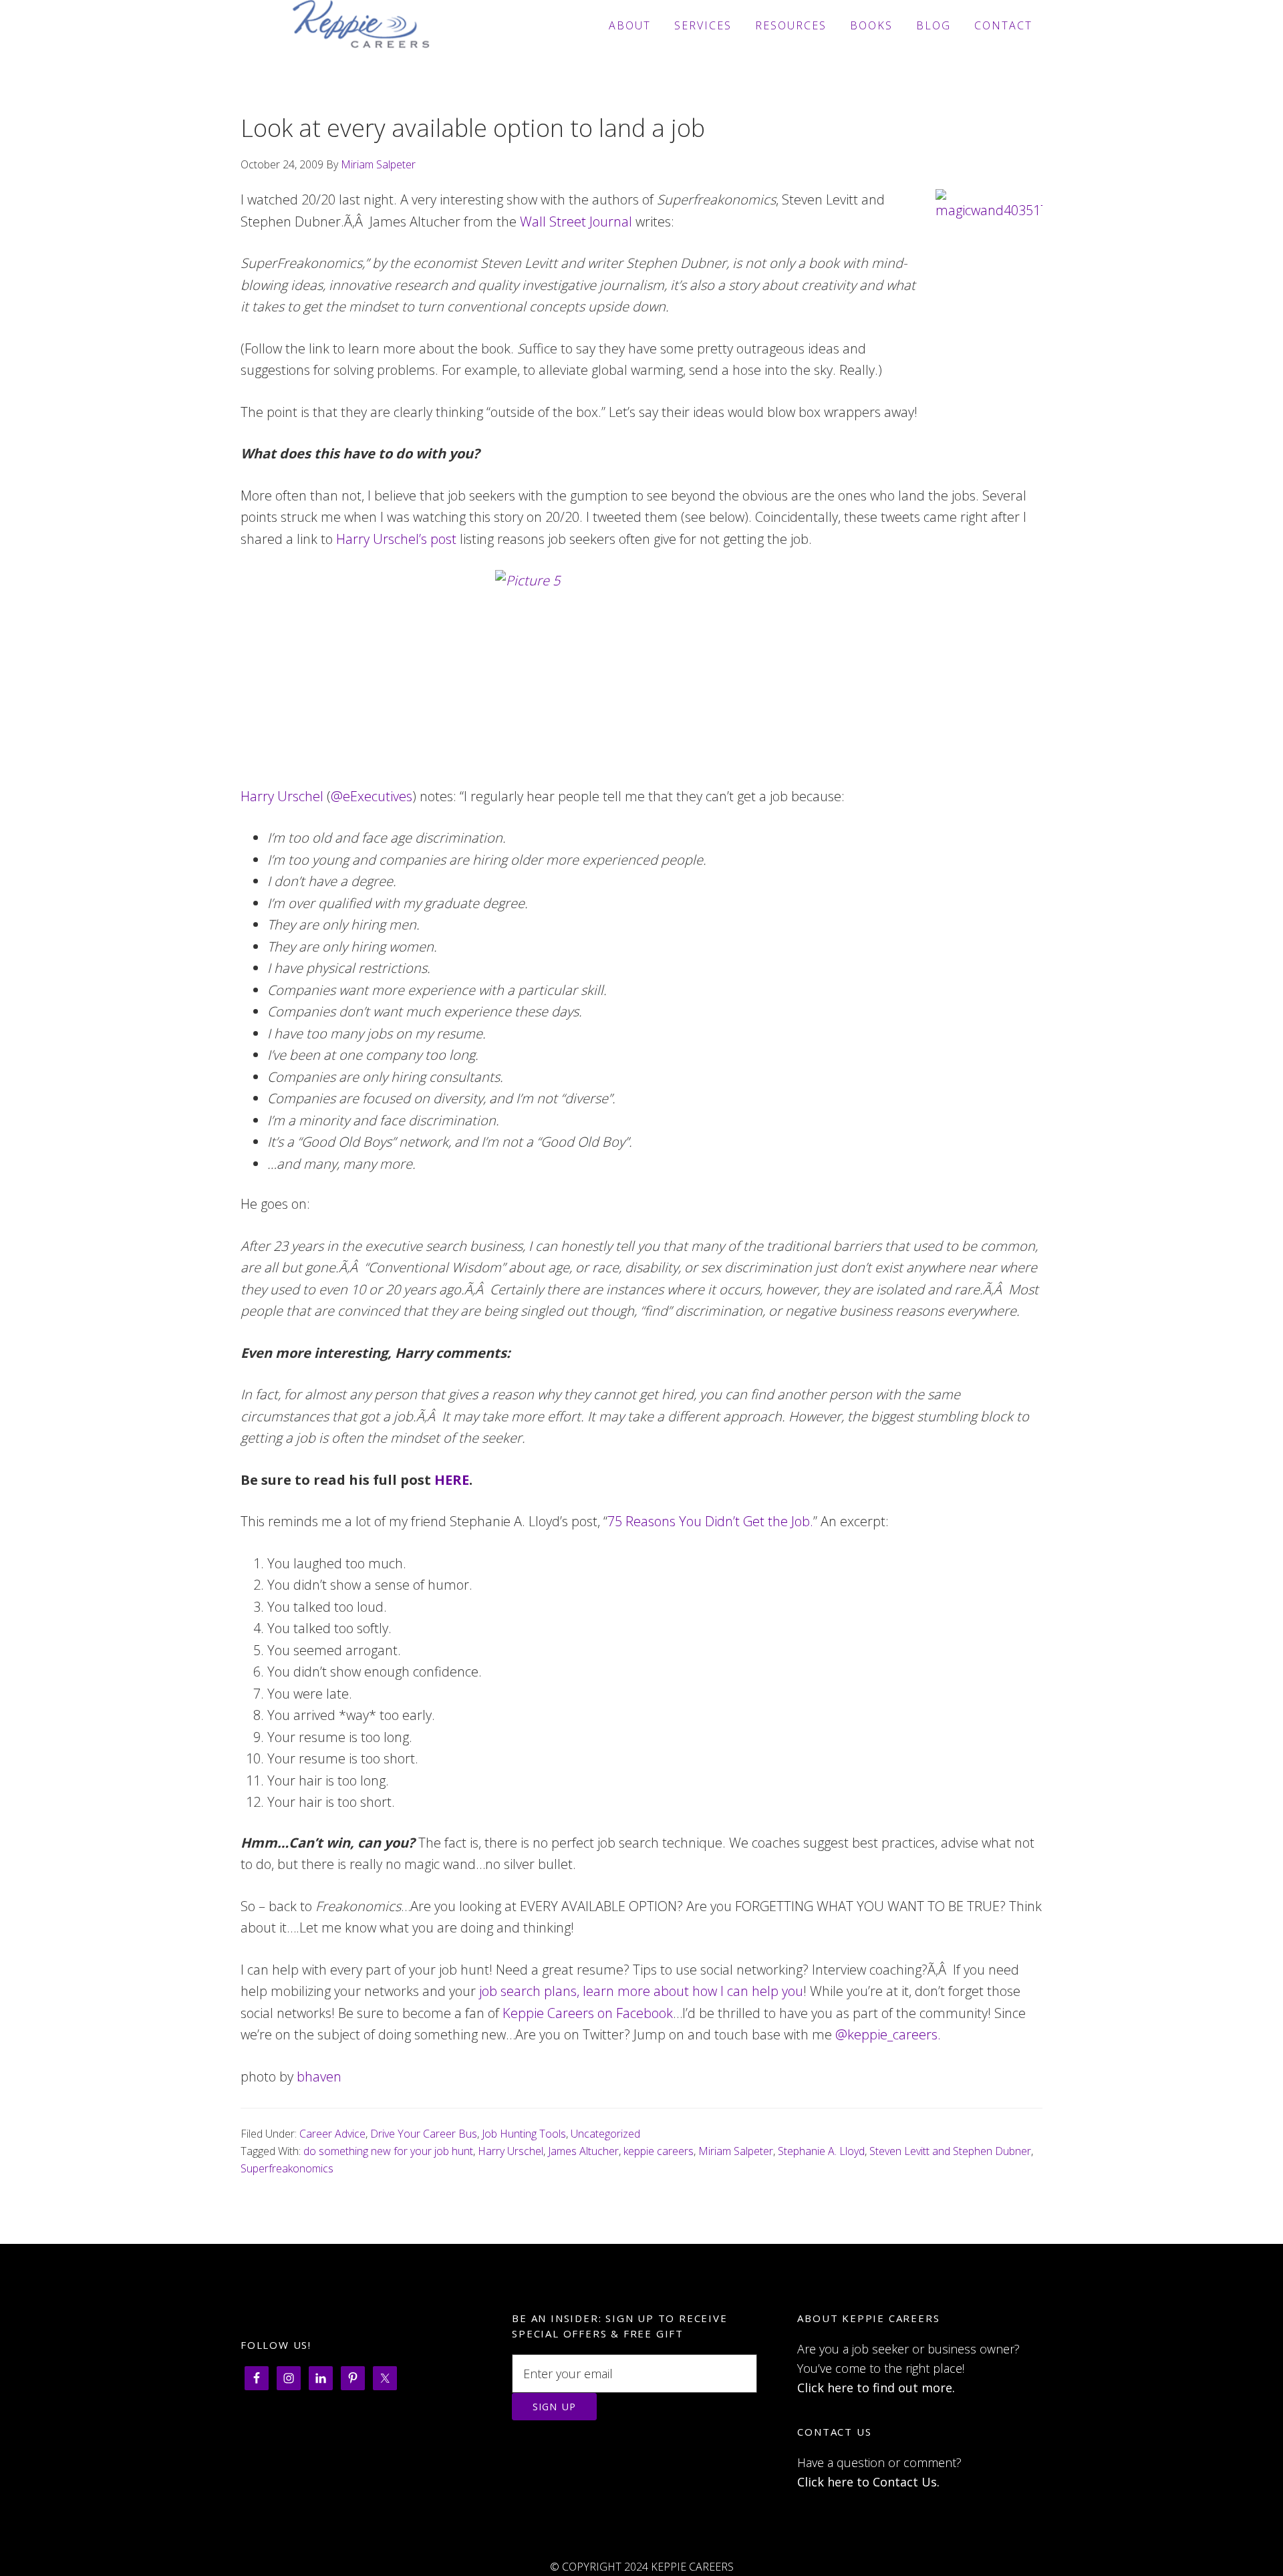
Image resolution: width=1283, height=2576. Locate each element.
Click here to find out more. (876, 2388)
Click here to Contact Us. (868, 2482)
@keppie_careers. (888, 2034)
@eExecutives (372, 796)
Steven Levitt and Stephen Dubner (950, 2151)
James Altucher (583, 2151)
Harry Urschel (282, 796)
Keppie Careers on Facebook (588, 2013)
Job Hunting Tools (524, 2134)
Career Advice (332, 2134)
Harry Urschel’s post (396, 539)
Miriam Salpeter (736, 2151)
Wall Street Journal (578, 222)
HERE (452, 1480)
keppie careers (659, 2151)
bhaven (319, 2077)
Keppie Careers (361, 25)
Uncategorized (605, 2134)
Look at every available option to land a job (473, 128)
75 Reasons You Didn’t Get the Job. (710, 1521)
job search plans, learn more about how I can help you (639, 1991)
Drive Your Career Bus (424, 2134)
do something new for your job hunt (388, 2151)
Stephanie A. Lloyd (821, 2151)
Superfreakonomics (287, 2168)
